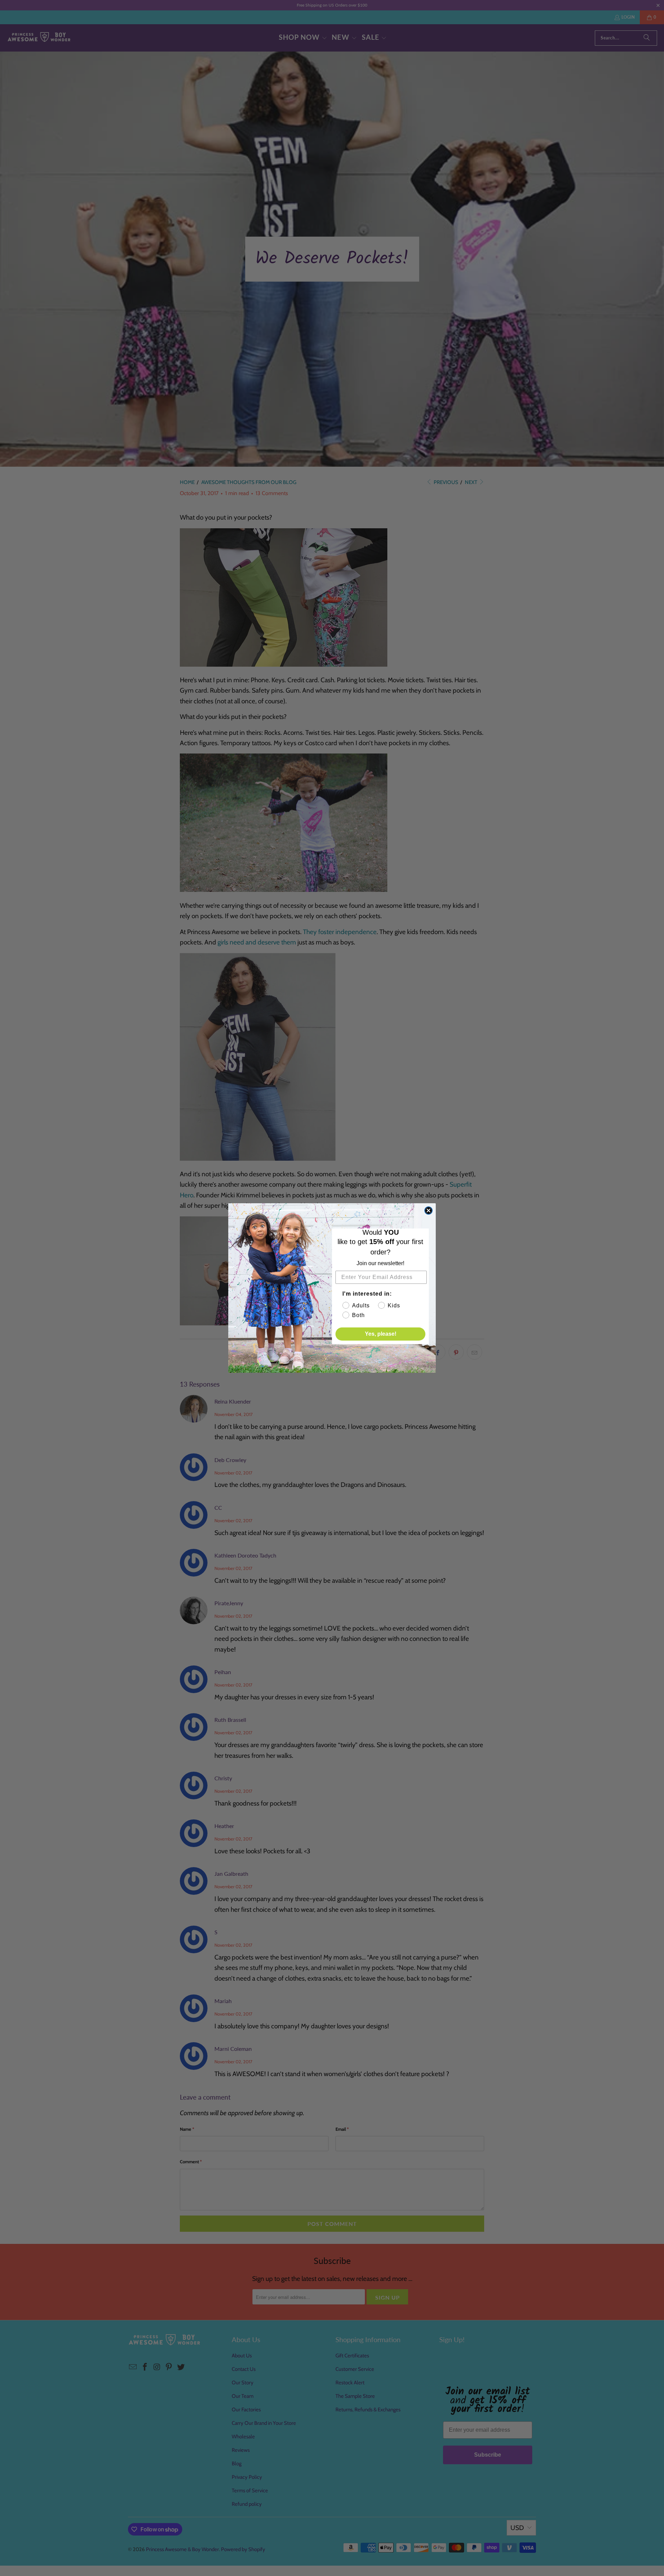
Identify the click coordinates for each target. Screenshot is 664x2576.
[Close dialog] (428, 1211)
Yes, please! (381, 1334)
